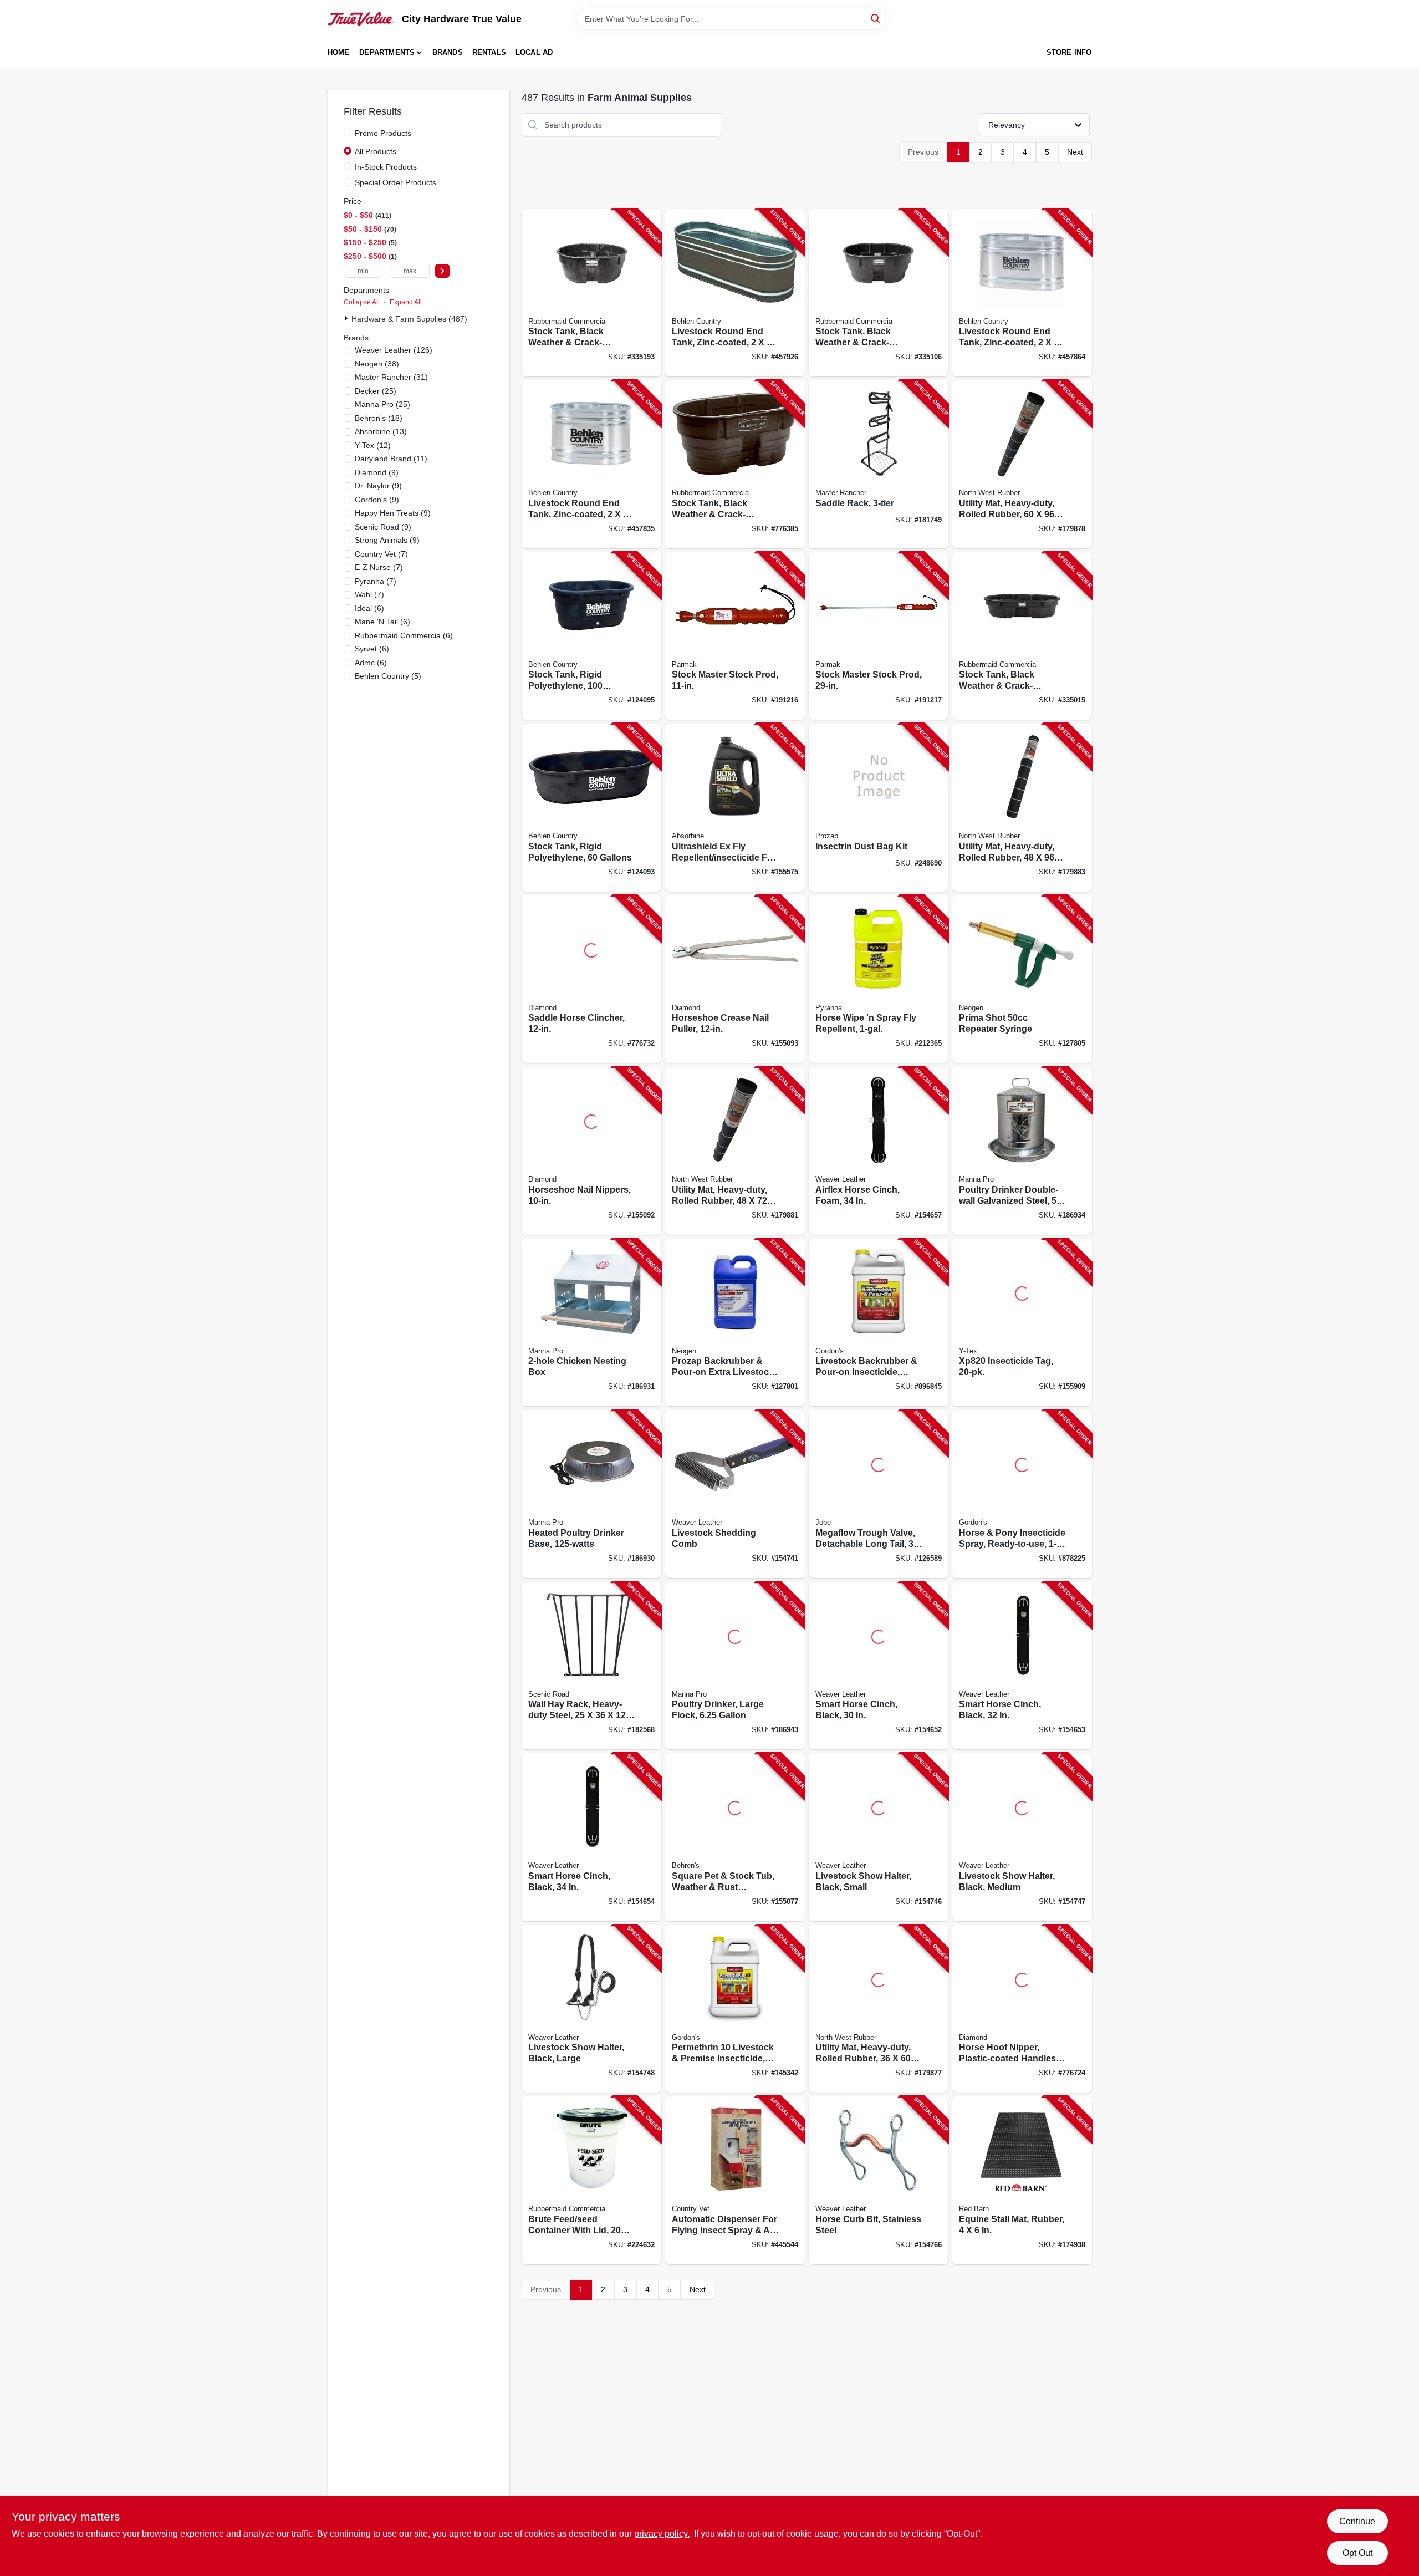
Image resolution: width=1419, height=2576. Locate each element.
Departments (387, 52)
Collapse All (362, 302)
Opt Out (1357, 2553)
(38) (377, 364)
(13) (381, 431)
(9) (377, 472)
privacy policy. (662, 2534)
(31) (391, 377)
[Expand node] (348, 318)
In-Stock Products (386, 167)
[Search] (876, 18)
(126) (394, 350)
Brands (448, 52)
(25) (376, 391)
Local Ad (534, 52)
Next (1075, 152)
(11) (391, 459)
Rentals (489, 52)
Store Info (1069, 52)
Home (339, 52)
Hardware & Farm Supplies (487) (409, 319)
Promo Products (383, 133)
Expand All (406, 302)
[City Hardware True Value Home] (361, 19)
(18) (379, 418)
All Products (376, 151)
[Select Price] (442, 271)
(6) (369, 608)
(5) (388, 676)
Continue (1357, 2521)
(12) (373, 445)
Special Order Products (395, 182)
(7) (381, 554)
